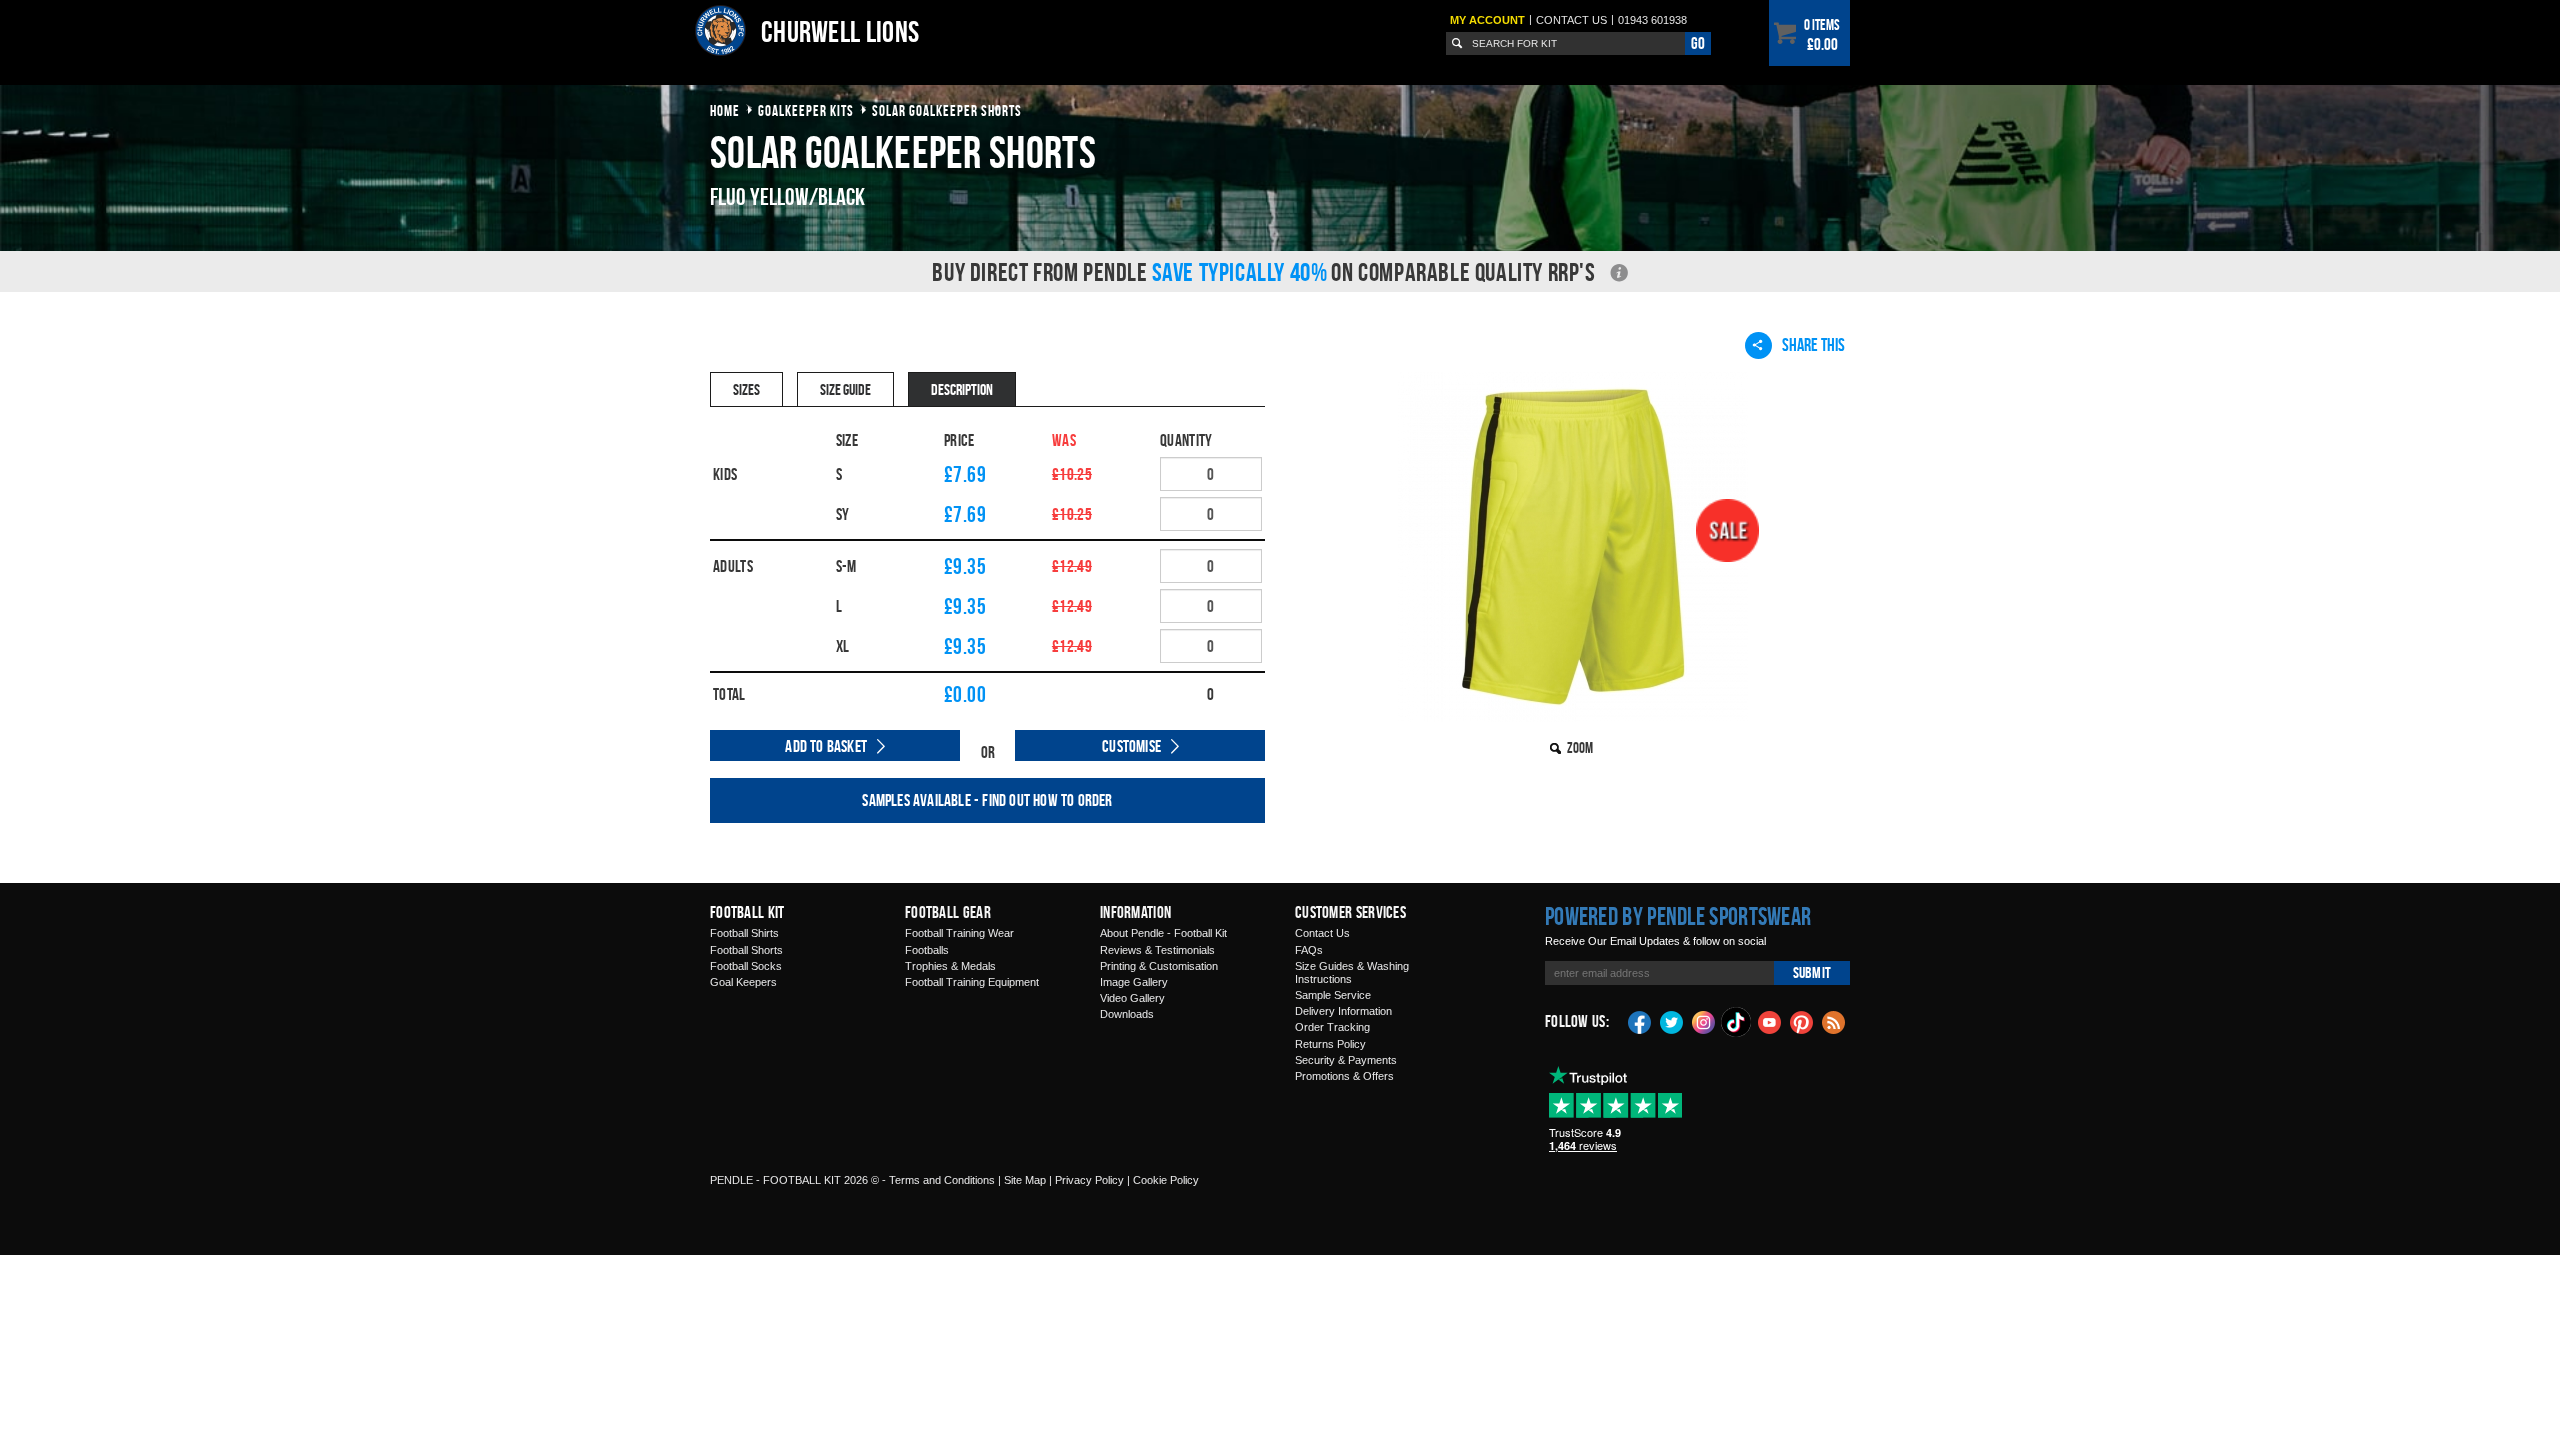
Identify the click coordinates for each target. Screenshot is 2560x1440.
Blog (1834, 1021)
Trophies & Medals (950, 966)
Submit (1812, 972)
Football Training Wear (959, 933)
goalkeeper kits (806, 110)
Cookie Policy (1166, 1180)
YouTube (1770, 1021)
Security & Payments (1346, 1060)
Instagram (1704, 1021)
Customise (1131, 746)
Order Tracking (1332, 1027)
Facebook (1640, 1021)
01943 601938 (1652, 20)
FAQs (1309, 950)
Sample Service (1333, 995)
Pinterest (1802, 1021)
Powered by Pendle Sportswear (1678, 916)
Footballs (927, 950)
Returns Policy (1330, 1044)
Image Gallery (1134, 982)
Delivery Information (1343, 1011)
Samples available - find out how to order (987, 800)
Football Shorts (746, 950)
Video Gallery (1132, 998)
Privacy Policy (1089, 1180)
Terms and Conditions (942, 1180)
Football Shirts (744, 933)
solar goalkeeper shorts (947, 110)
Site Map (1025, 1180)
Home (725, 110)
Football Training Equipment (972, 982)
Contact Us (1322, 933)
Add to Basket (826, 746)
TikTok (1737, 1022)
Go (1698, 43)
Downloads (1127, 1014)
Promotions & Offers (1344, 1076)
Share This (1813, 344)
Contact (1571, 20)
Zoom (1580, 747)
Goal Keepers (743, 982)
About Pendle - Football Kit (1163, 933)
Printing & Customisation (1159, 966)
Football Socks (746, 966)
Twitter (1672, 1021)
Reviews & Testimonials (1157, 950)
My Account (1487, 20)
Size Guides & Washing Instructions (1352, 972)
